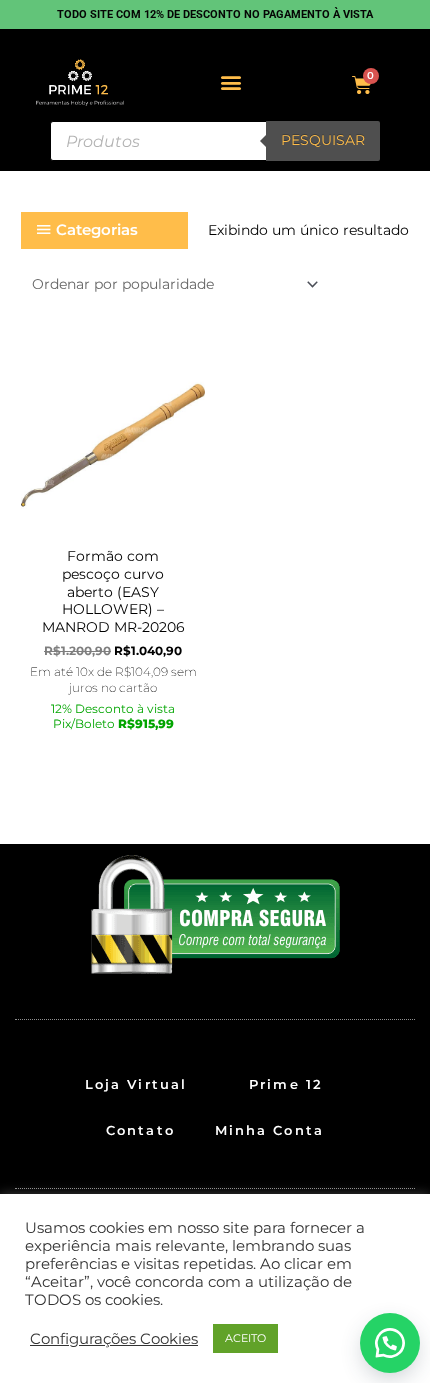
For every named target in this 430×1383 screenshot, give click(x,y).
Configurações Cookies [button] (114, 1339)
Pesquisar (323, 140)
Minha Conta (269, 1130)
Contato (140, 1130)
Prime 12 (286, 1084)
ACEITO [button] (245, 1338)
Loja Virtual (136, 1084)
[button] (231, 82)
